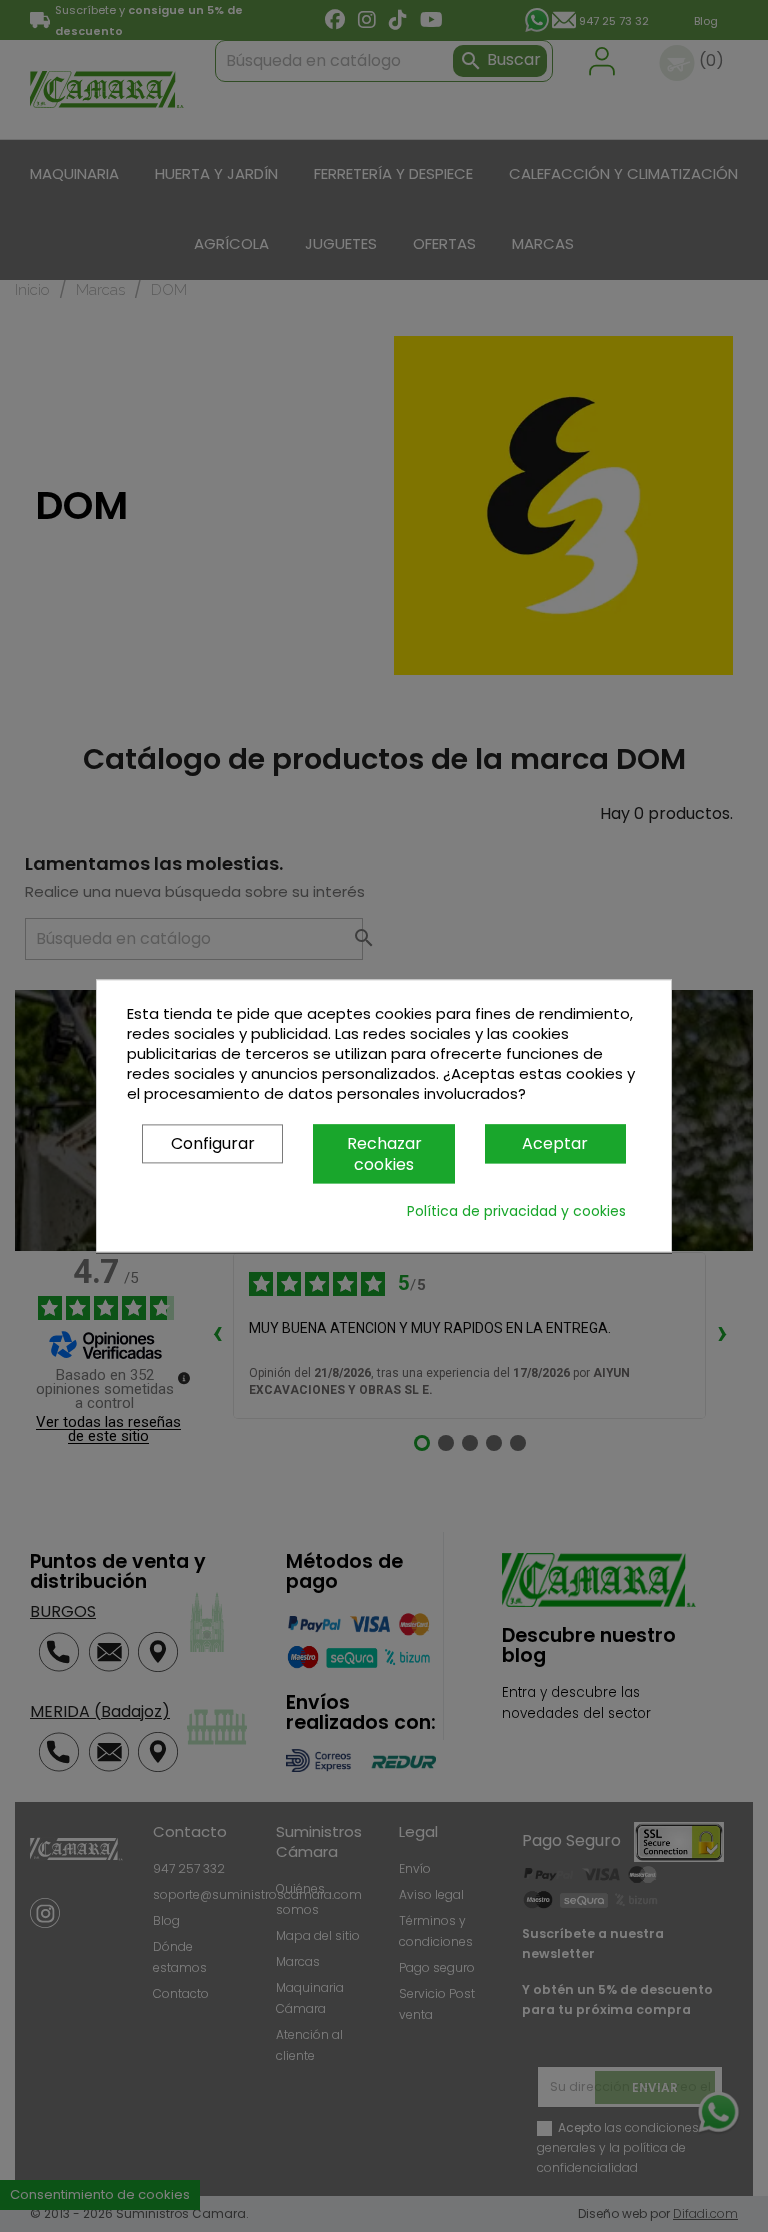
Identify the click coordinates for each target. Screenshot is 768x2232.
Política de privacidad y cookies (516, 1212)
